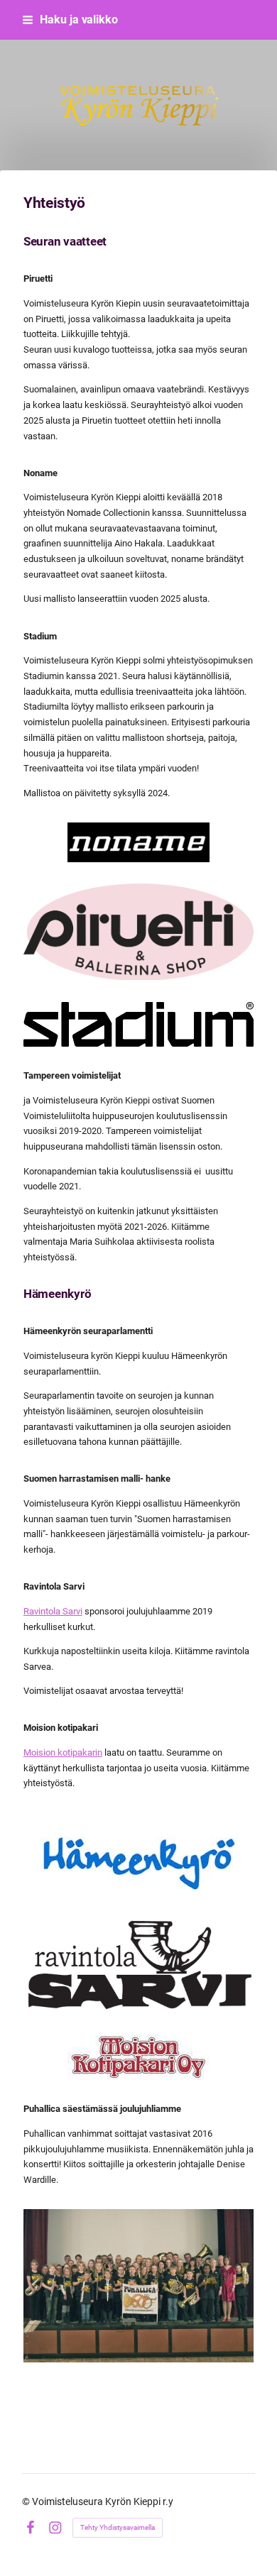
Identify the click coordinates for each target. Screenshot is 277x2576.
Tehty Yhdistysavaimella (118, 2527)
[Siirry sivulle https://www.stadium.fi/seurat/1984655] (138, 1024)
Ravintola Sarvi (53, 1611)
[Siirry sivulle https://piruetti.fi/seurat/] (138, 932)
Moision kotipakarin (63, 1752)
